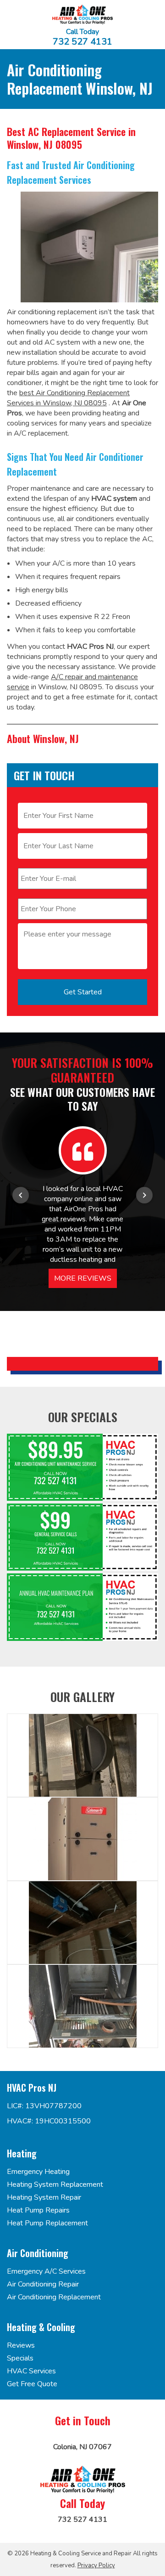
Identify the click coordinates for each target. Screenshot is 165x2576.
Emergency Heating (38, 2172)
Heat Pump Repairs (38, 2210)
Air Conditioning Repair (43, 2284)
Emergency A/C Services (46, 2271)
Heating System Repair (44, 2197)
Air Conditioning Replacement (54, 2297)
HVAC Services (31, 2371)
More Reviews (83, 1278)
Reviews (21, 2345)
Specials (20, 2358)
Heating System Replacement (55, 2184)
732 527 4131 (82, 42)
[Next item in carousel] (144, 1195)
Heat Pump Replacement (47, 2223)
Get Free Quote (32, 2384)
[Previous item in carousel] (21, 1195)
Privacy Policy (96, 2565)
